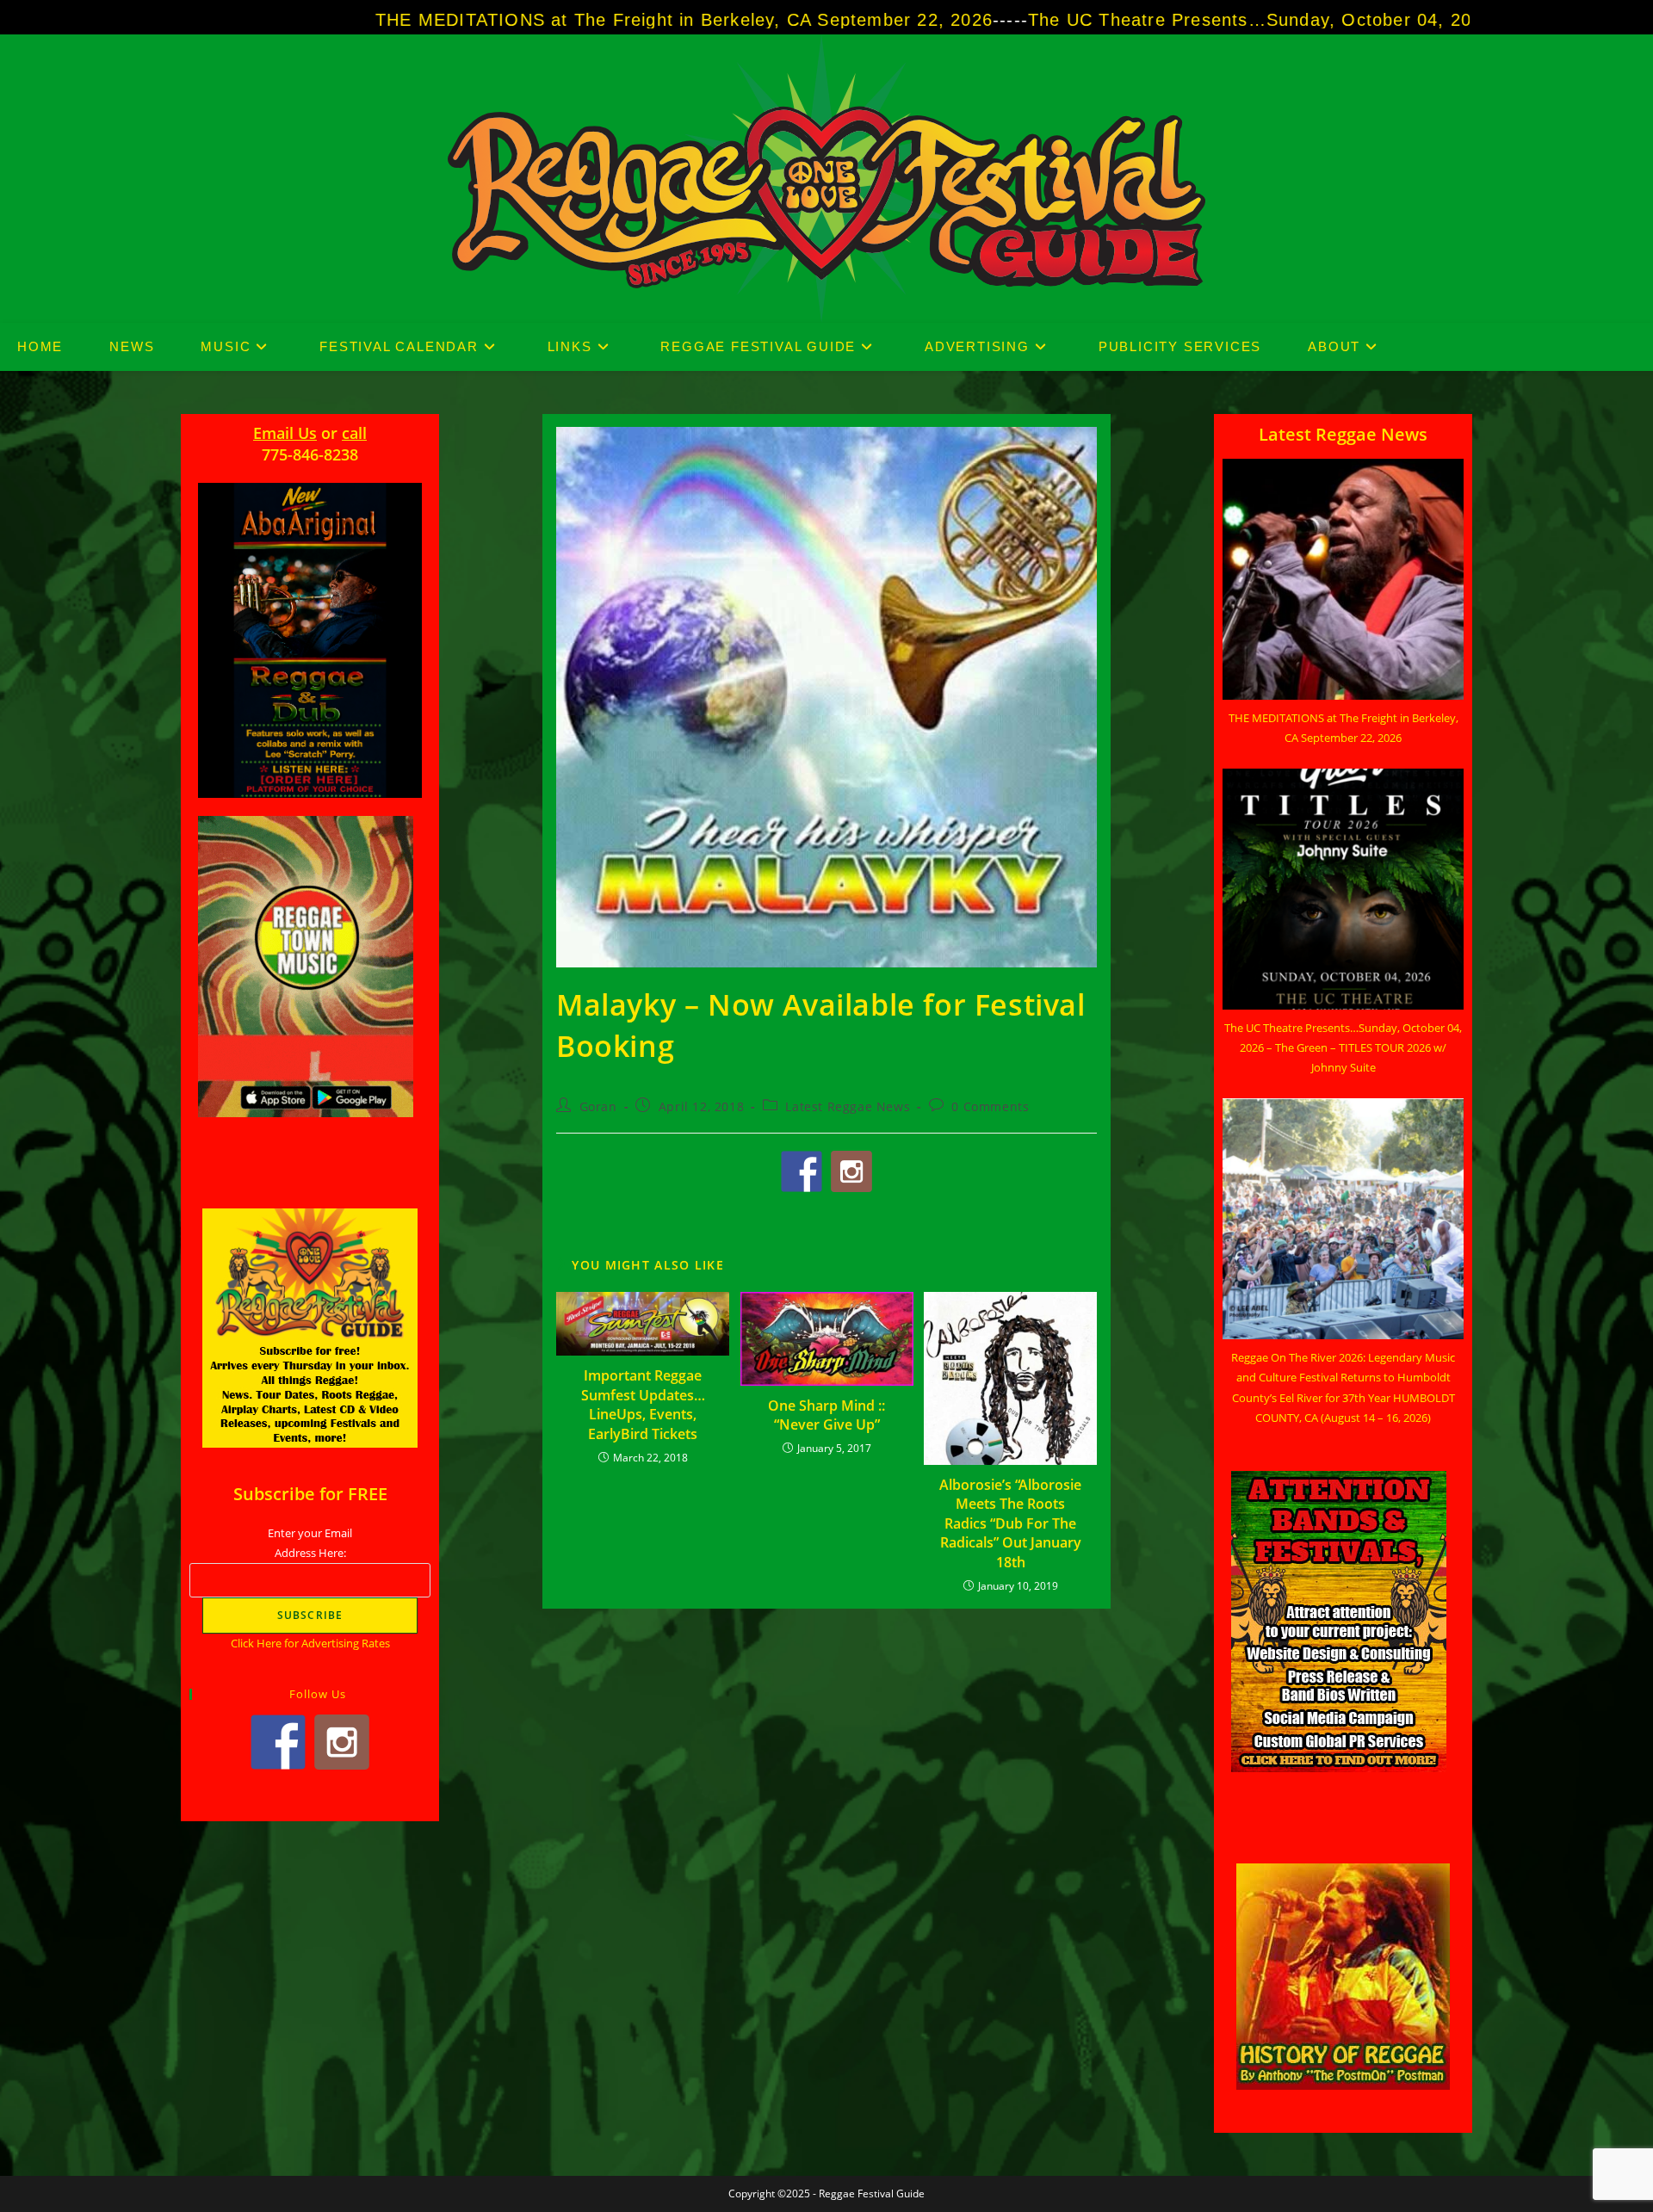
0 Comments (990, 1106)
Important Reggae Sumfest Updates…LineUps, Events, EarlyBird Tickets (643, 1404)
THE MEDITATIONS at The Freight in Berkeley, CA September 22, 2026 (458, 20)
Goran (598, 1106)
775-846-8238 (310, 454)
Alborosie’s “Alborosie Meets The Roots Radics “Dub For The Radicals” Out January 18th (1010, 1523)
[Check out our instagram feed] (851, 1171)
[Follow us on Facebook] (802, 1171)
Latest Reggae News (848, 1106)
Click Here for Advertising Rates (310, 1643)
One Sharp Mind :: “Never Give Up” (826, 1415)
